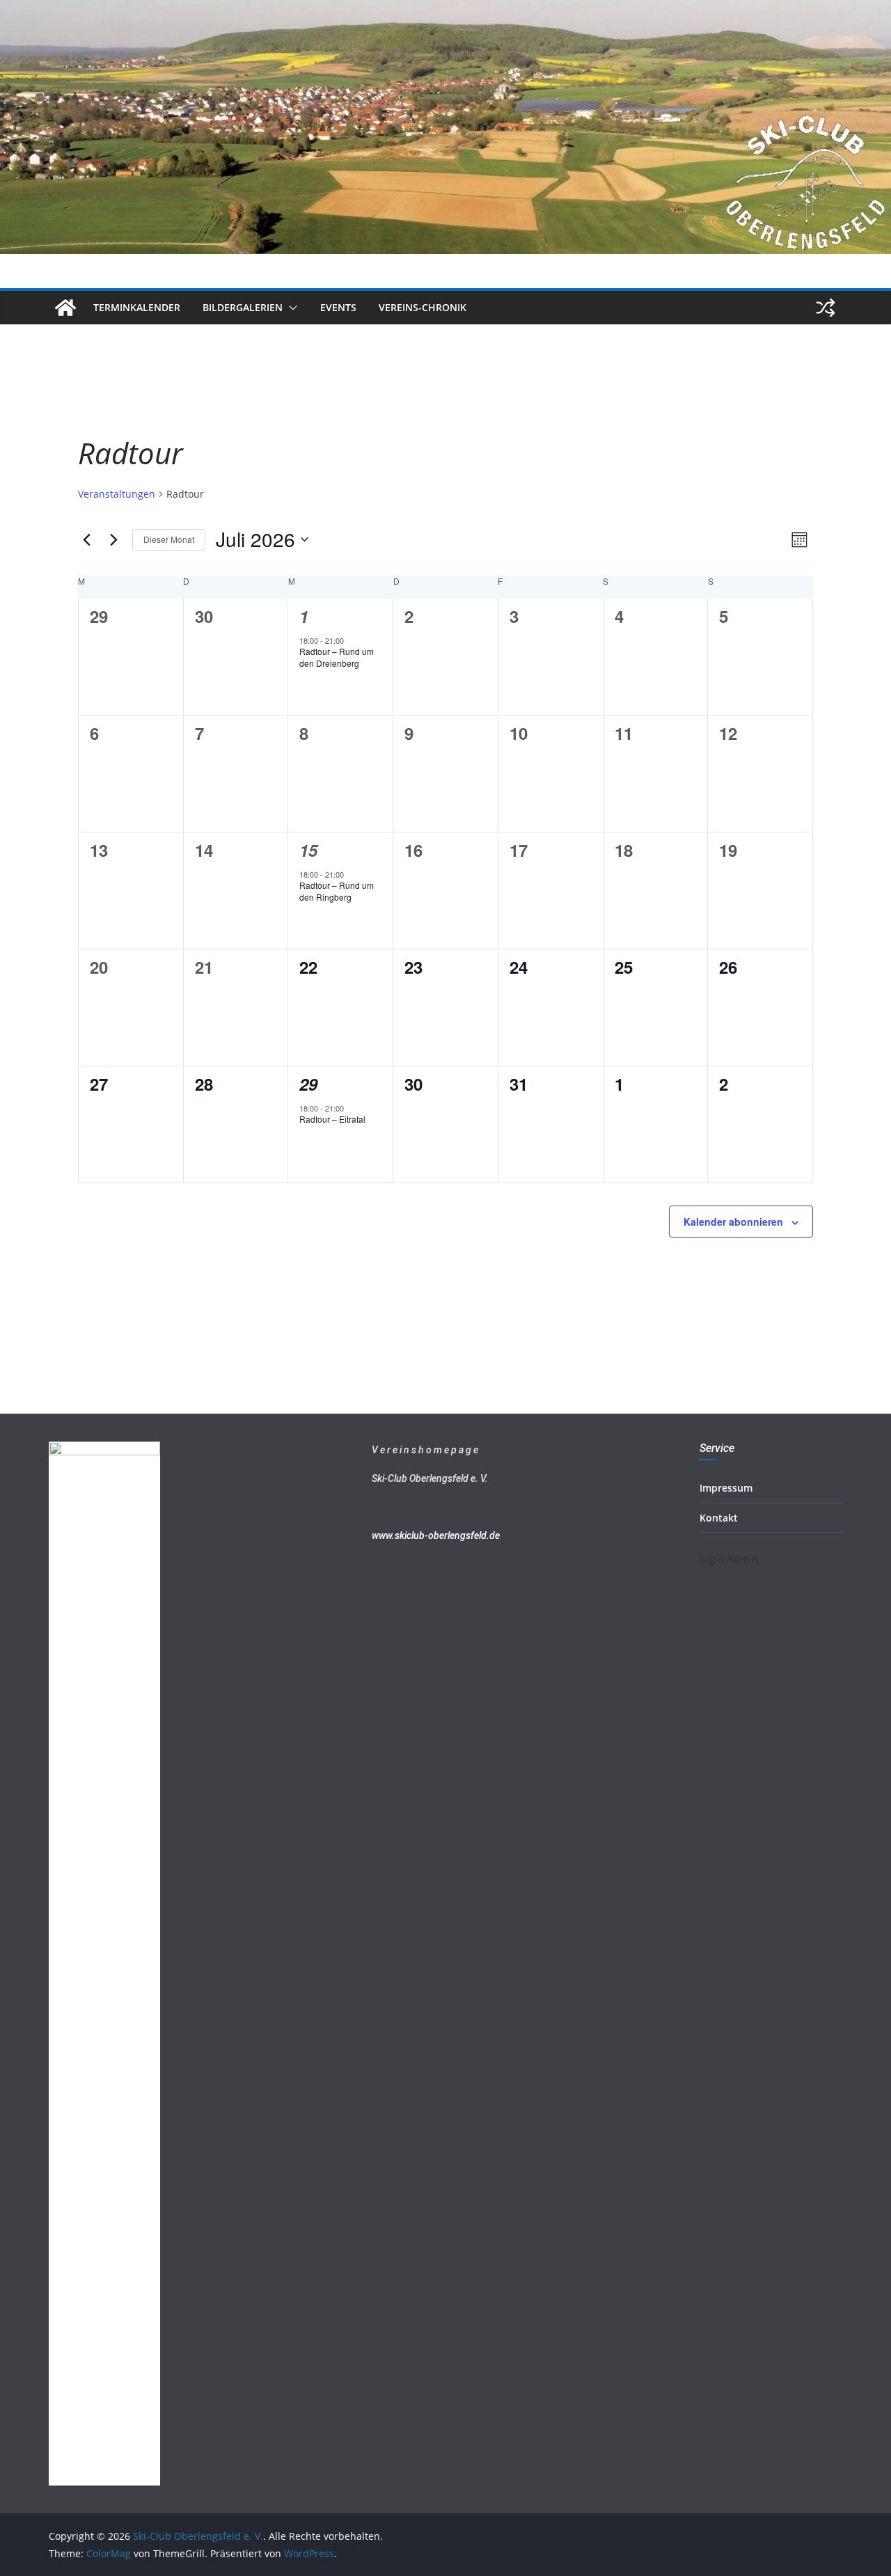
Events (338, 307)
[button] (290, 308)
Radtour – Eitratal (332, 1119)
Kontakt (719, 1518)
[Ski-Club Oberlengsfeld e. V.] (445, 10)
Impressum (726, 1488)
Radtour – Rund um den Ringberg (337, 891)
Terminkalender (137, 307)
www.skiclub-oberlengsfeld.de (436, 1535)
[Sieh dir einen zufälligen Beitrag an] (826, 308)
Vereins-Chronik (423, 307)
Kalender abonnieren (733, 1222)
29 (308, 1084)
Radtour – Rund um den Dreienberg (337, 657)
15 (308, 850)
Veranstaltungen (117, 494)
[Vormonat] (86, 539)
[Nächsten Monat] (113, 539)
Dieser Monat (169, 539)
